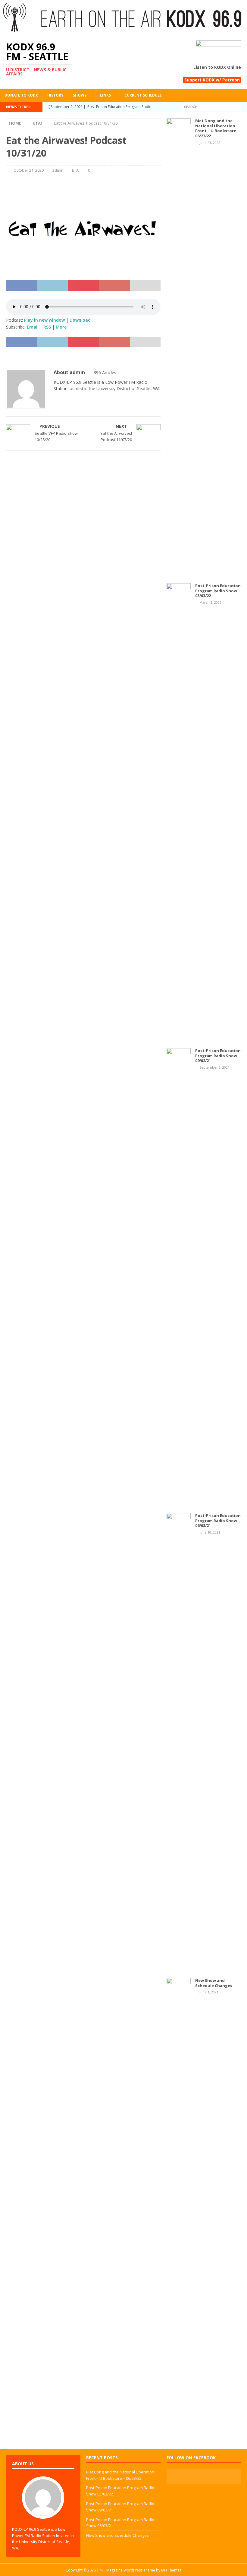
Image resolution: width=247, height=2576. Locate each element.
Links (105, 95)
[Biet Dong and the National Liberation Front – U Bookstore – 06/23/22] (179, 567)
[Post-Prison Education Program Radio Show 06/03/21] (179, 1962)
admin (58, 170)
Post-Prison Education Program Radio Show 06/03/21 (218, 1521)
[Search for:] (211, 106)
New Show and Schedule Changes (214, 1983)
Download (80, 320)
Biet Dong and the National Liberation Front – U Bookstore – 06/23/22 (217, 128)
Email (33, 327)
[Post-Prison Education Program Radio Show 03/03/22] (179, 1032)
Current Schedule (143, 95)
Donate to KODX (21, 95)
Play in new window (44, 320)
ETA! (76, 170)
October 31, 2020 (29, 170)
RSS (47, 327)
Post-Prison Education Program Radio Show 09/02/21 (218, 1056)
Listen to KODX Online (217, 67)
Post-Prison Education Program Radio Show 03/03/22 (218, 591)
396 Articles (105, 372)
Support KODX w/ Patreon (212, 80)
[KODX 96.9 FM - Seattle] (123, 31)
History (55, 95)
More (61, 327)
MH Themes (171, 2570)
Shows (80, 95)
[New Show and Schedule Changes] (179, 2427)
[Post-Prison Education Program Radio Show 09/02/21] (179, 1497)
